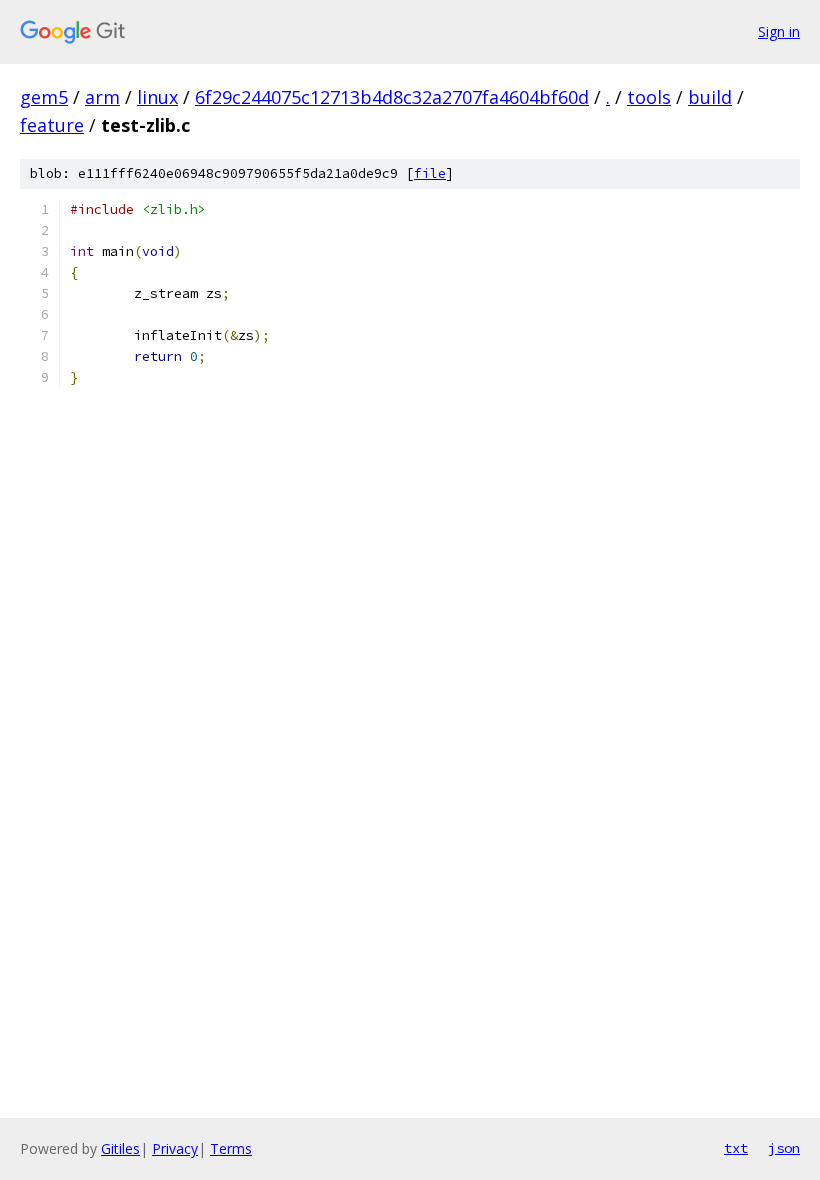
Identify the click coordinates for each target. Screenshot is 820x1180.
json (784, 1148)
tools (649, 97)
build (710, 97)
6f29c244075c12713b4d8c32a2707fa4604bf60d (392, 97)
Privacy (175, 1148)
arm (102, 97)
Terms (231, 1148)
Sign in (779, 31)
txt (736, 1148)
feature (52, 125)
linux (157, 97)
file (430, 173)
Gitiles (120, 1148)
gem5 (44, 97)
